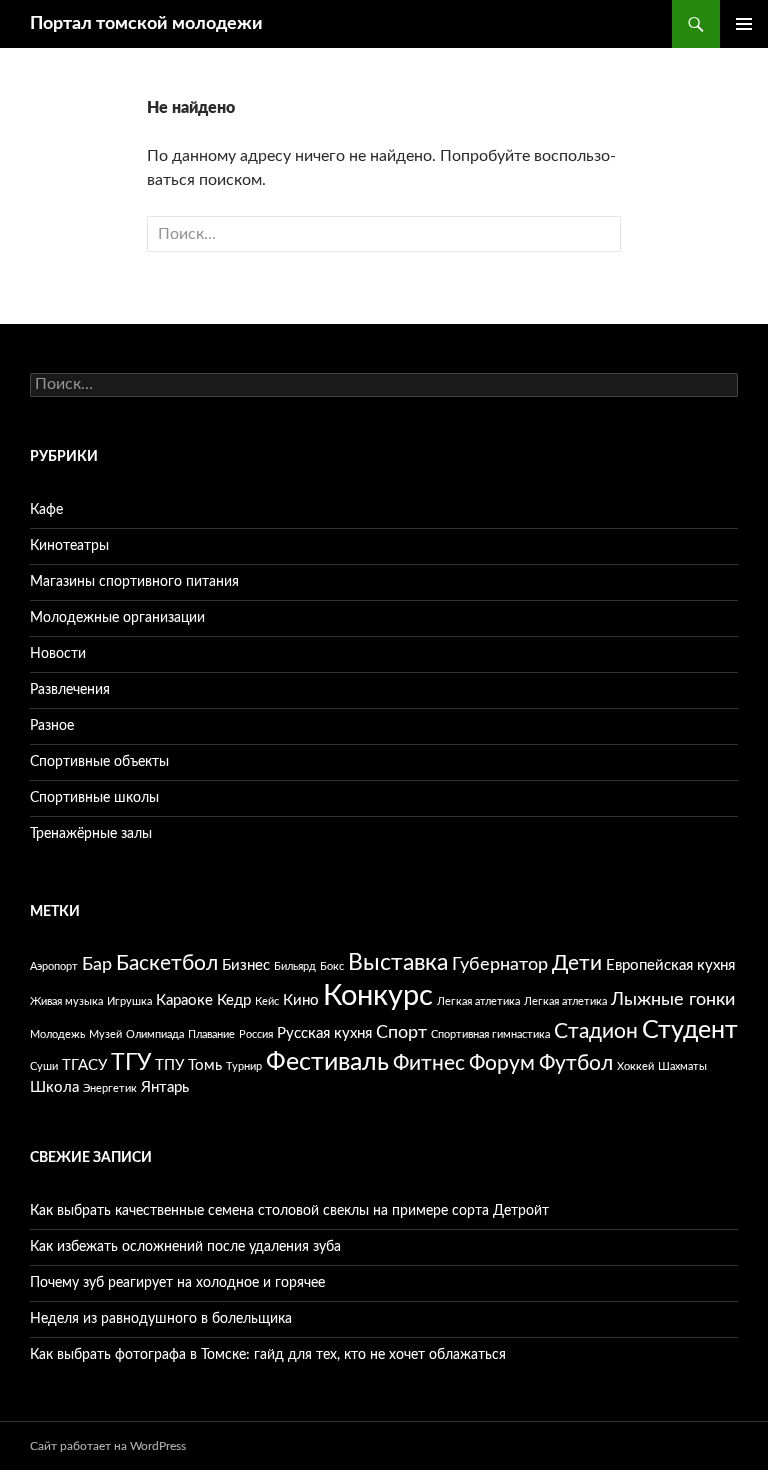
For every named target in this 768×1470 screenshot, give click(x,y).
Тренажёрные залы (91, 834)
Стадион (596, 1031)
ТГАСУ (84, 1065)
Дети (577, 963)
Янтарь (165, 1087)
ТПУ (169, 1065)
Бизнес (246, 965)
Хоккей (635, 1066)
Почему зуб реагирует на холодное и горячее (177, 1283)
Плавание (211, 1034)
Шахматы (682, 1066)
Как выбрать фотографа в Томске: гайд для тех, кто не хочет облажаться (268, 1355)
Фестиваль (327, 1062)
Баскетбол (167, 963)
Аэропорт (54, 966)
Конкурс (378, 996)
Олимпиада (155, 1034)
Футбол (576, 1063)
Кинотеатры (69, 546)
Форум (502, 1063)
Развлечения (70, 690)
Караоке (184, 1000)
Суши (44, 1066)
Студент (690, 1030)
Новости (58, 654)
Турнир (244, 1066)
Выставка (398, 962)
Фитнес (429, 1063)
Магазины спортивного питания (134, 582)
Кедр (234, 1000)
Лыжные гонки (673, 1000)
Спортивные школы (94, 798)
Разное (52, 726)
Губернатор (500, 965)
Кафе (46, 510)
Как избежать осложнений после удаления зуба (185, 1247)
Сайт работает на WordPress (108, 1446)
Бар (97, 965)
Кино (301, 1000)
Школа (54, 1087)
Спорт (401, 1033)
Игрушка (129, 1001)
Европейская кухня (670, 965)
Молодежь (57, 1034)
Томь (205, 1065)
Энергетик (110, 1088)
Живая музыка (66, 1001)
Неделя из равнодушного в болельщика (161, 1319)
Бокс (332, 966)
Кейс (267, 1001)
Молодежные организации (117, 618)
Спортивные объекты (99, 762)
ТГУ (131, 1062)
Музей (105, 1034)
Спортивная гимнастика (490, 1034)
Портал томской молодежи (146, 24)
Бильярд (295, 966)
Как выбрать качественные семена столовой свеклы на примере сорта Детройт (289, 1211)
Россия (256, 1034)
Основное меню (744, 24)
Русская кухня (324, 1033)
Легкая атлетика (478, 1001)
